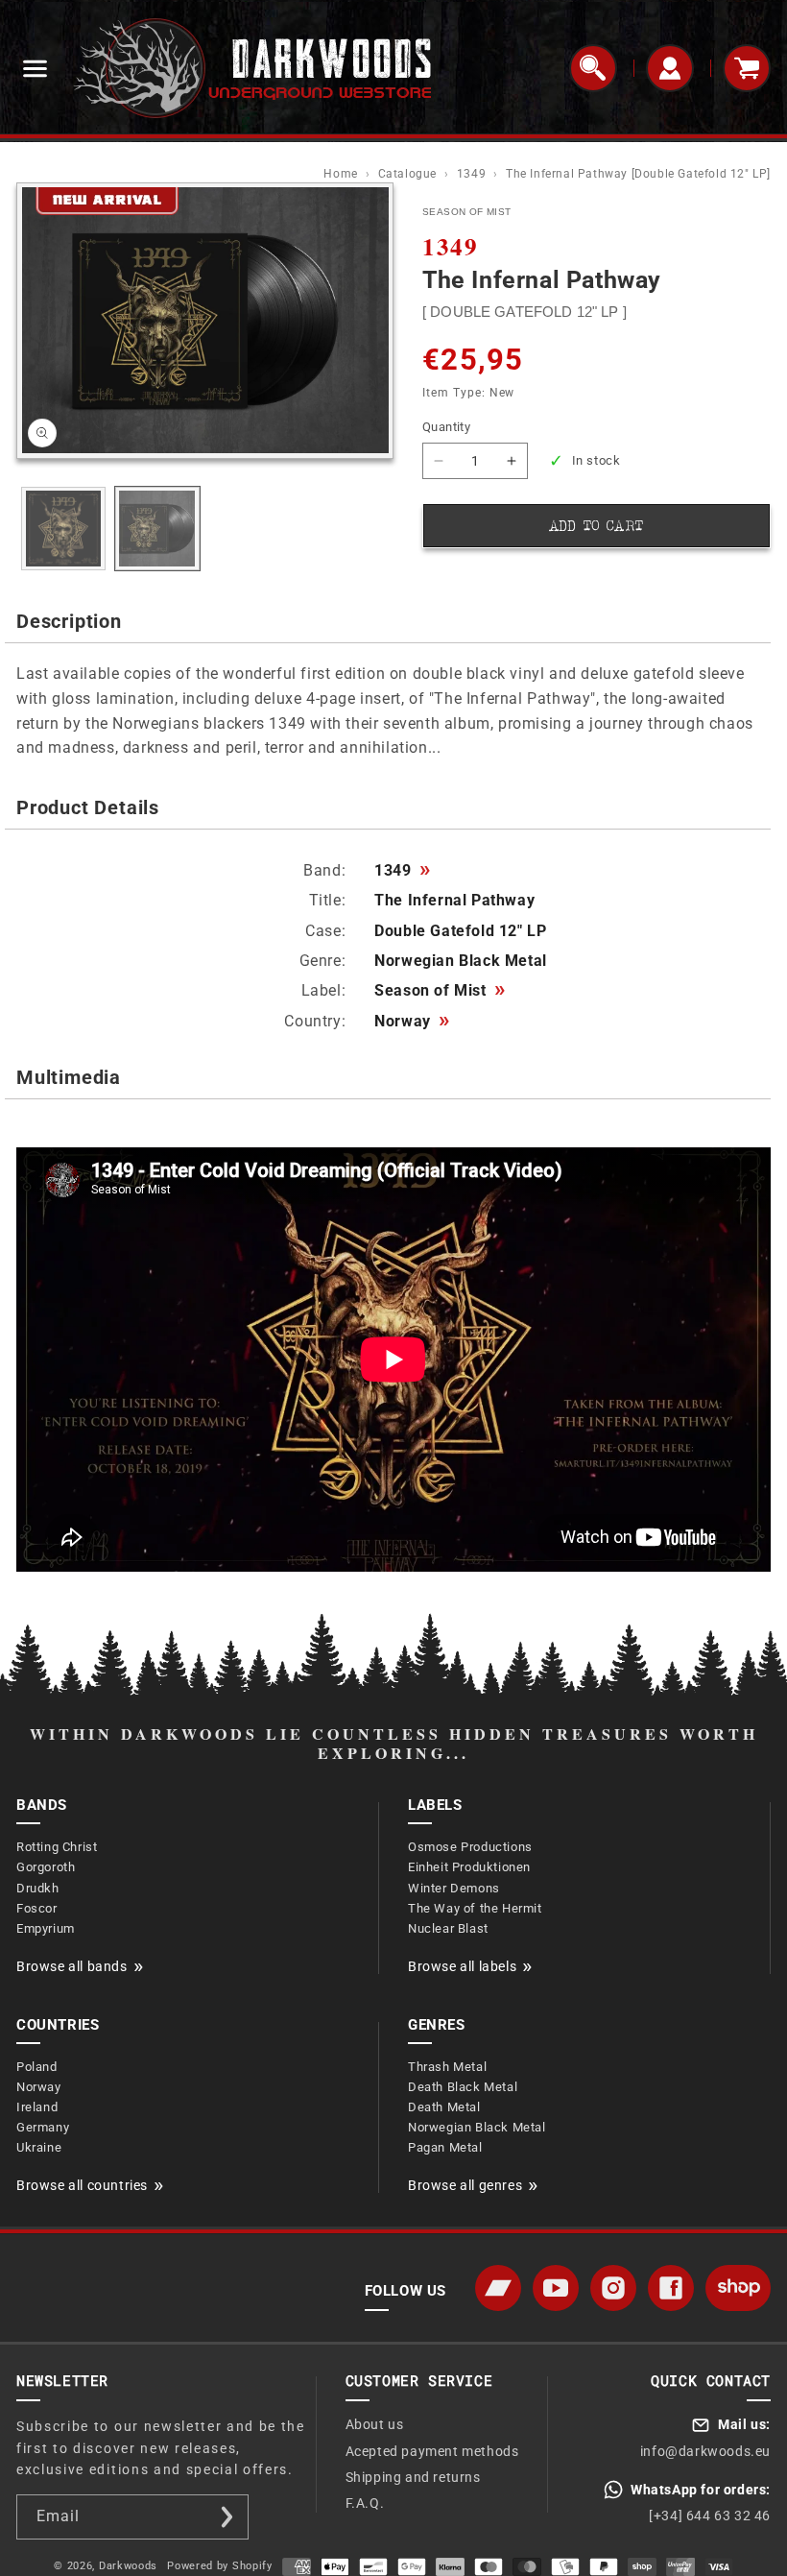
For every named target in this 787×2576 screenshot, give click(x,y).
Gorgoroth (46, 1867)
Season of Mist (439, 991)
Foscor (37, 1908)
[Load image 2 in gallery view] (157, 529)
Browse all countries (82, 2185)
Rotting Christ (57, 1847)
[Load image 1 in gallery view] (63, 529)
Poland (37, 2067)
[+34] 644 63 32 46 (710, 2516)
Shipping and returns (413, 2477)
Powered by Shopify (220, 2566)
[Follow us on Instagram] (613, 2288)
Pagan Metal (445, 2147)
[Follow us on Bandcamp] (498, 2288)
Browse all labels (462, 1966)
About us (375, 2424)
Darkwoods (128, 2566)
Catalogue (409, 174)
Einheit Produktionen (469, 1867)
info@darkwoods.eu (705, 2451)
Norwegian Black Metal (477, 2127)
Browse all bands (72, 1966)
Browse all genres (465, 2185)
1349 (473, 174)
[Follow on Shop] (738, 2288)
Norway (411, 1022)
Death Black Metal (463, 2087)
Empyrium (46, 1928)
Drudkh (38, 1888)
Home (342, 174)
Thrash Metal (447, 2067)
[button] (35, 68)
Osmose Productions (470, 1847)
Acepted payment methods (432, 2451)
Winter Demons (454, 1888)
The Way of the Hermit (475, 1908)
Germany (43, 2127)
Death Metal (444, 2107)
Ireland (37, 2107)
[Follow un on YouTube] (556, 2288)
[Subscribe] (227, 2517)
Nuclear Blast (448, 1928)
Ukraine (39, 2147)
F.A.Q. (365, 2503)
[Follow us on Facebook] (671, 2288)
